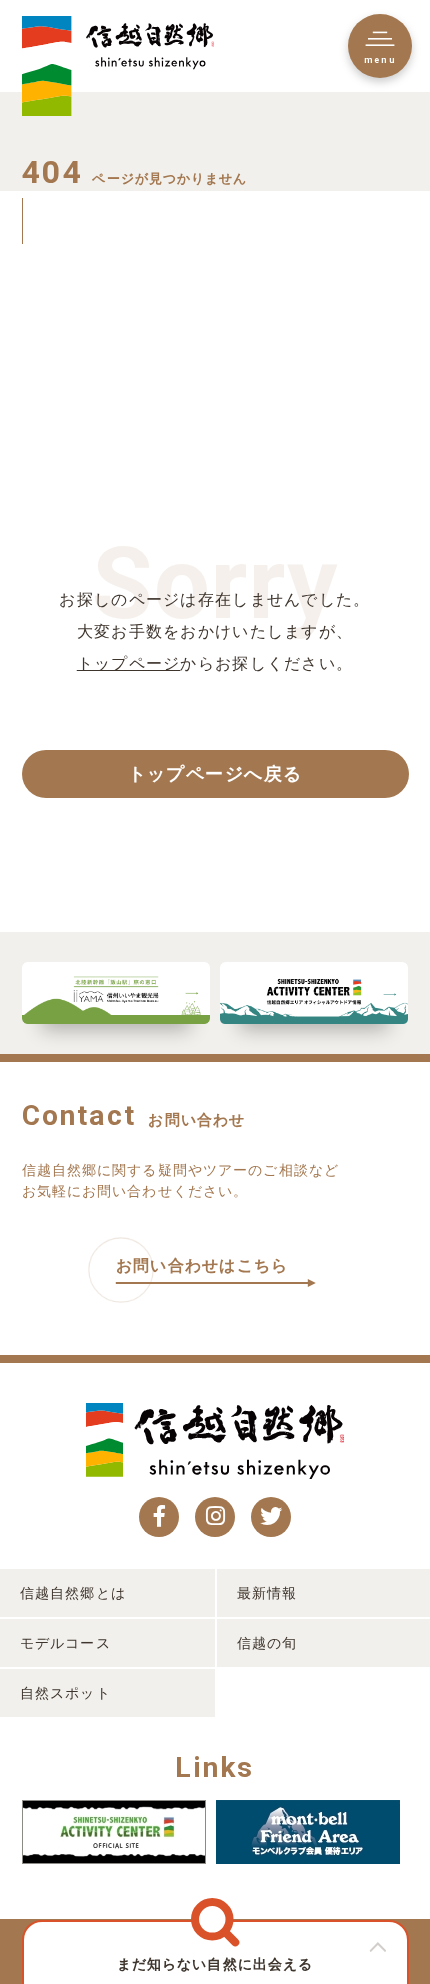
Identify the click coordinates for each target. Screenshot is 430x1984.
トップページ (129, 663)
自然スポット (65, 1693)
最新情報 (267, 1593)
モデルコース (65, 1643)
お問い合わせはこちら (202, 1265)
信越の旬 (267, 1643)
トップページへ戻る (215, 774)
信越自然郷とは (73, 1593)
